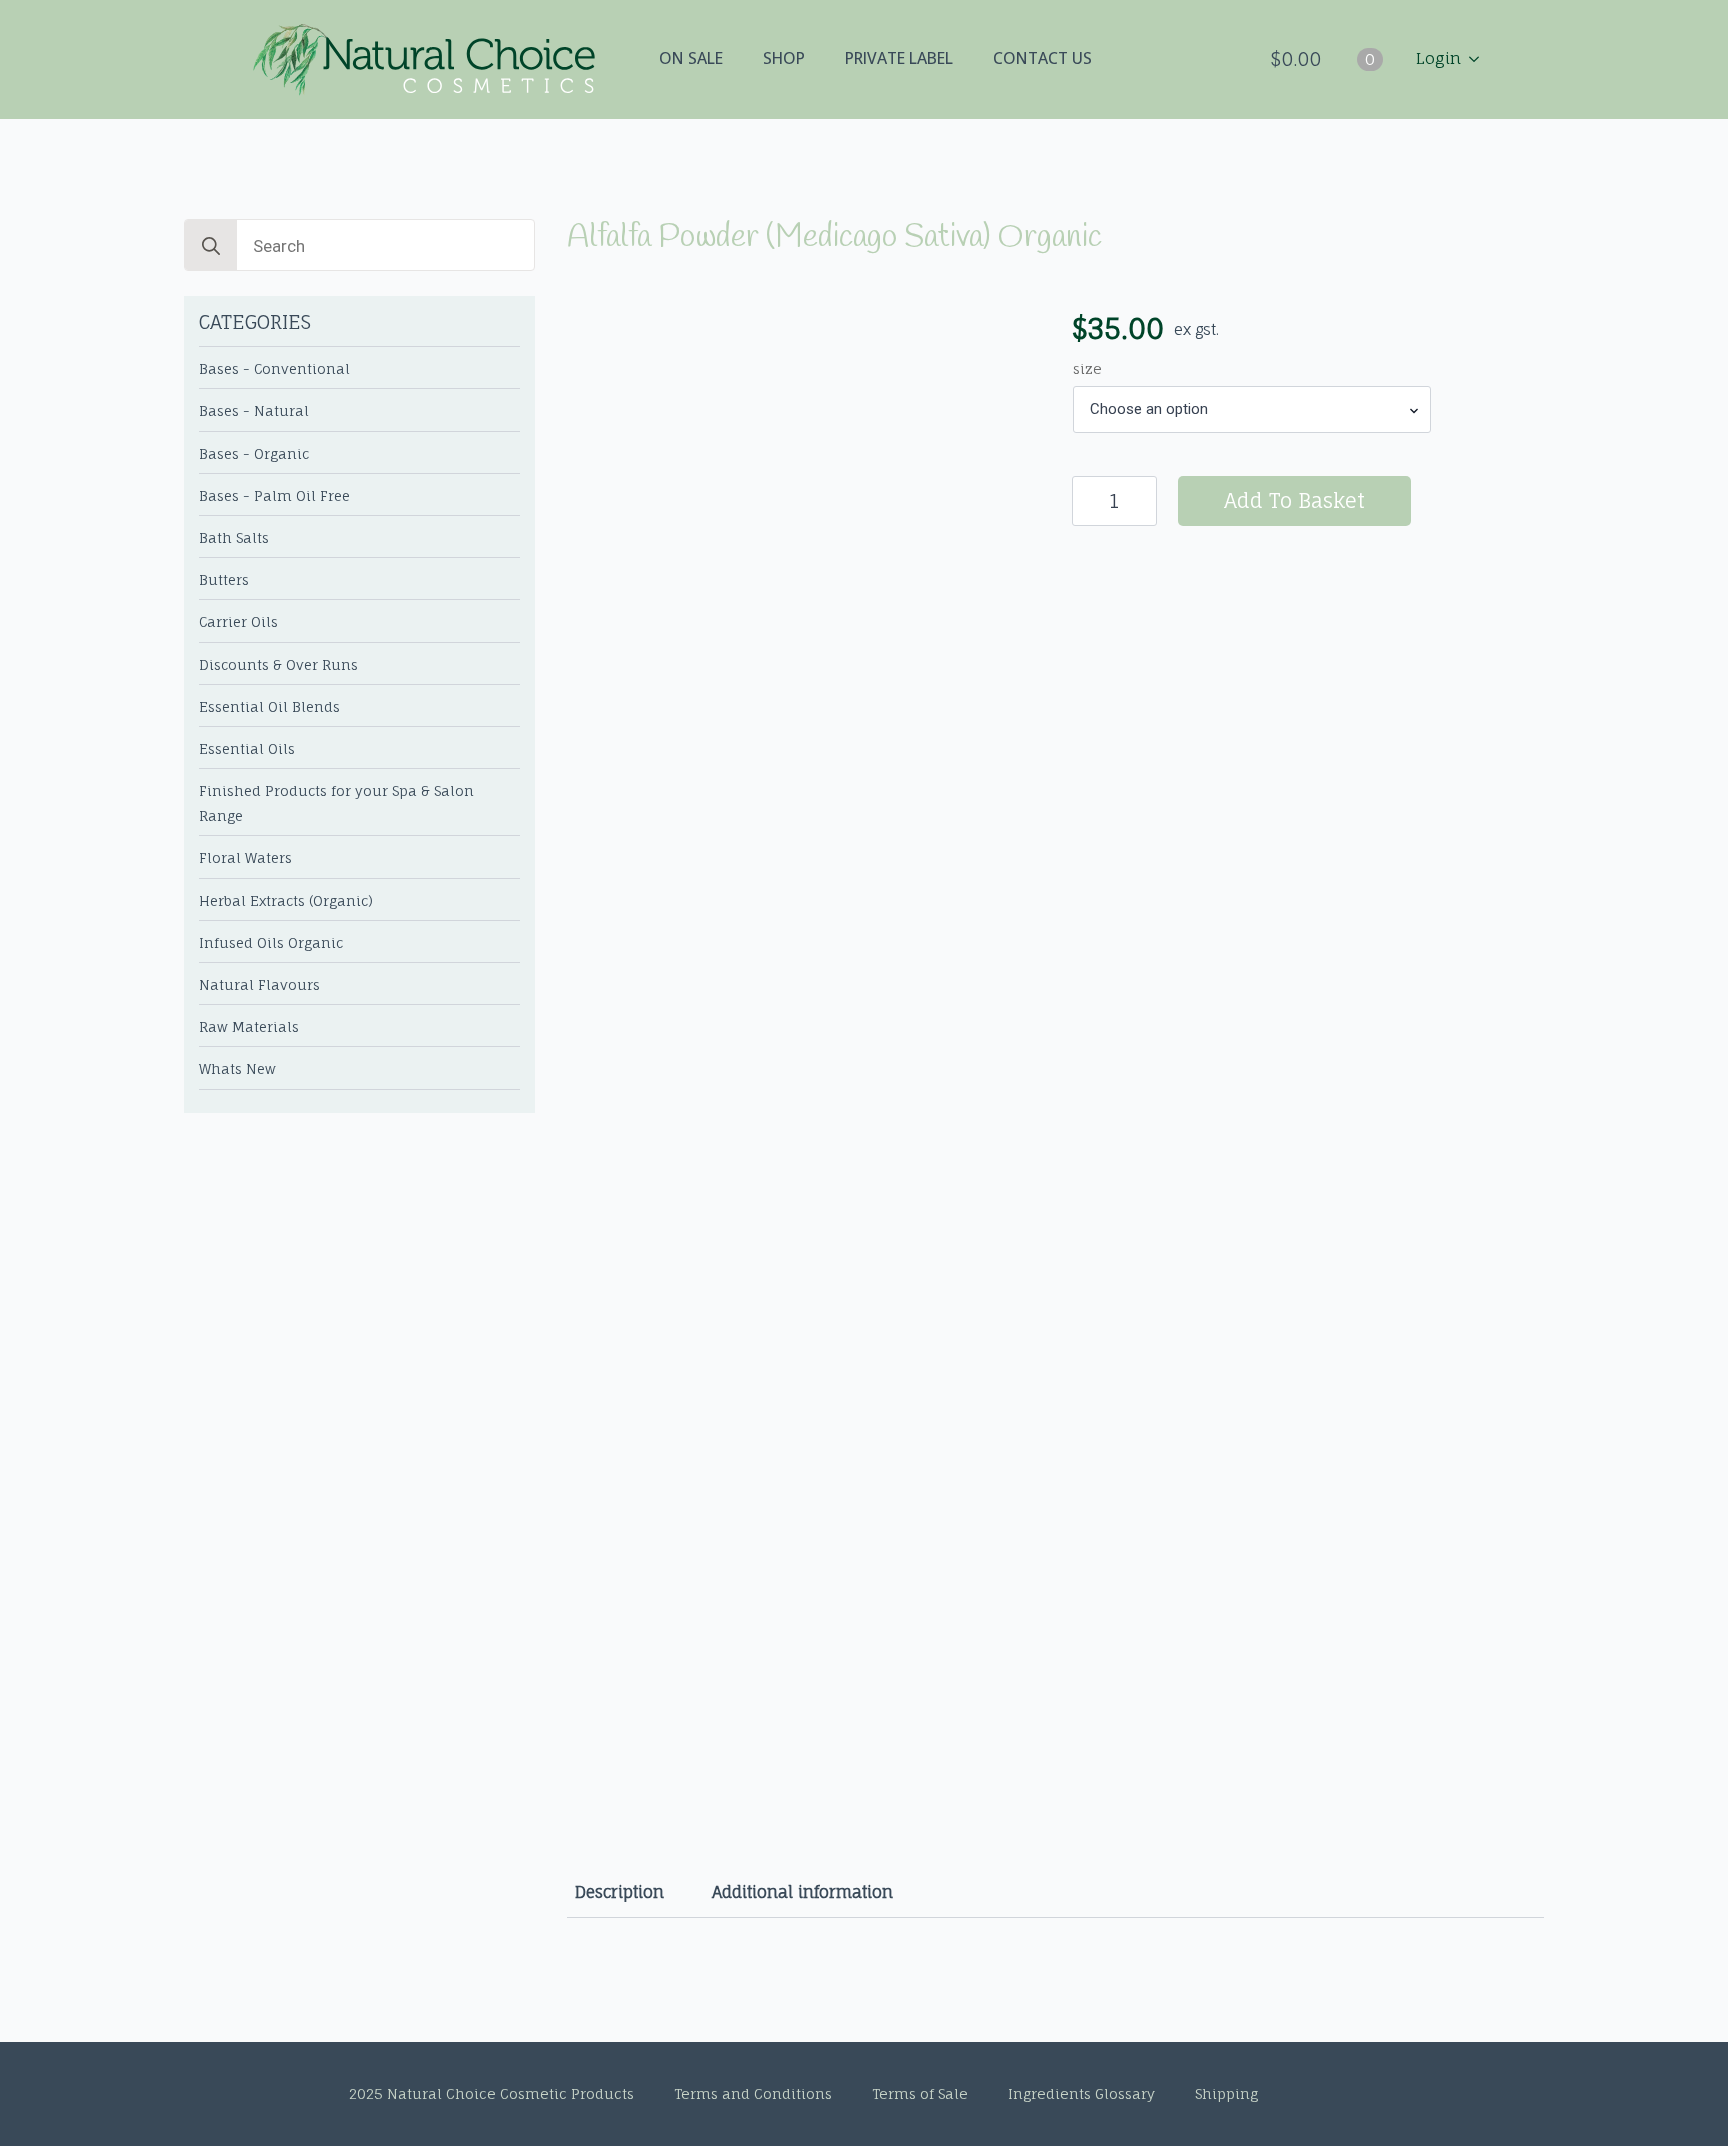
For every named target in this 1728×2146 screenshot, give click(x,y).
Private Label (899, 58)
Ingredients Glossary (1081, 2093)
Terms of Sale (920, 2093)
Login (1438, 58)
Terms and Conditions (753, 2093)
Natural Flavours (259, 985)
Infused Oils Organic (271, 943)
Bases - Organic (254, 454)
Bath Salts (234, 538)
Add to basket (1294, 500)
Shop (784, 58)
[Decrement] (1088, 501)
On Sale (691, 58)
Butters (224, 580)
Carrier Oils (238, 622)
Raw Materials (249, 1027)
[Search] (211, 246)
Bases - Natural (254, 411)
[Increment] (1141, 501)
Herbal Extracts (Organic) (286, 901)
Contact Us (1042, 58)
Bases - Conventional (274, 369)
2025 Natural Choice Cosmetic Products (491, 2093)
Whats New (237, 1069)
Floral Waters (245, 858)
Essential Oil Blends (269, 707)
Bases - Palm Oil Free (274, 496)
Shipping (1226, 2093)
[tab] (619, 1892)
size (1087, 369)
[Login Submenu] (1480, 59)
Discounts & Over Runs (278, 665)
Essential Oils (247, 749)
